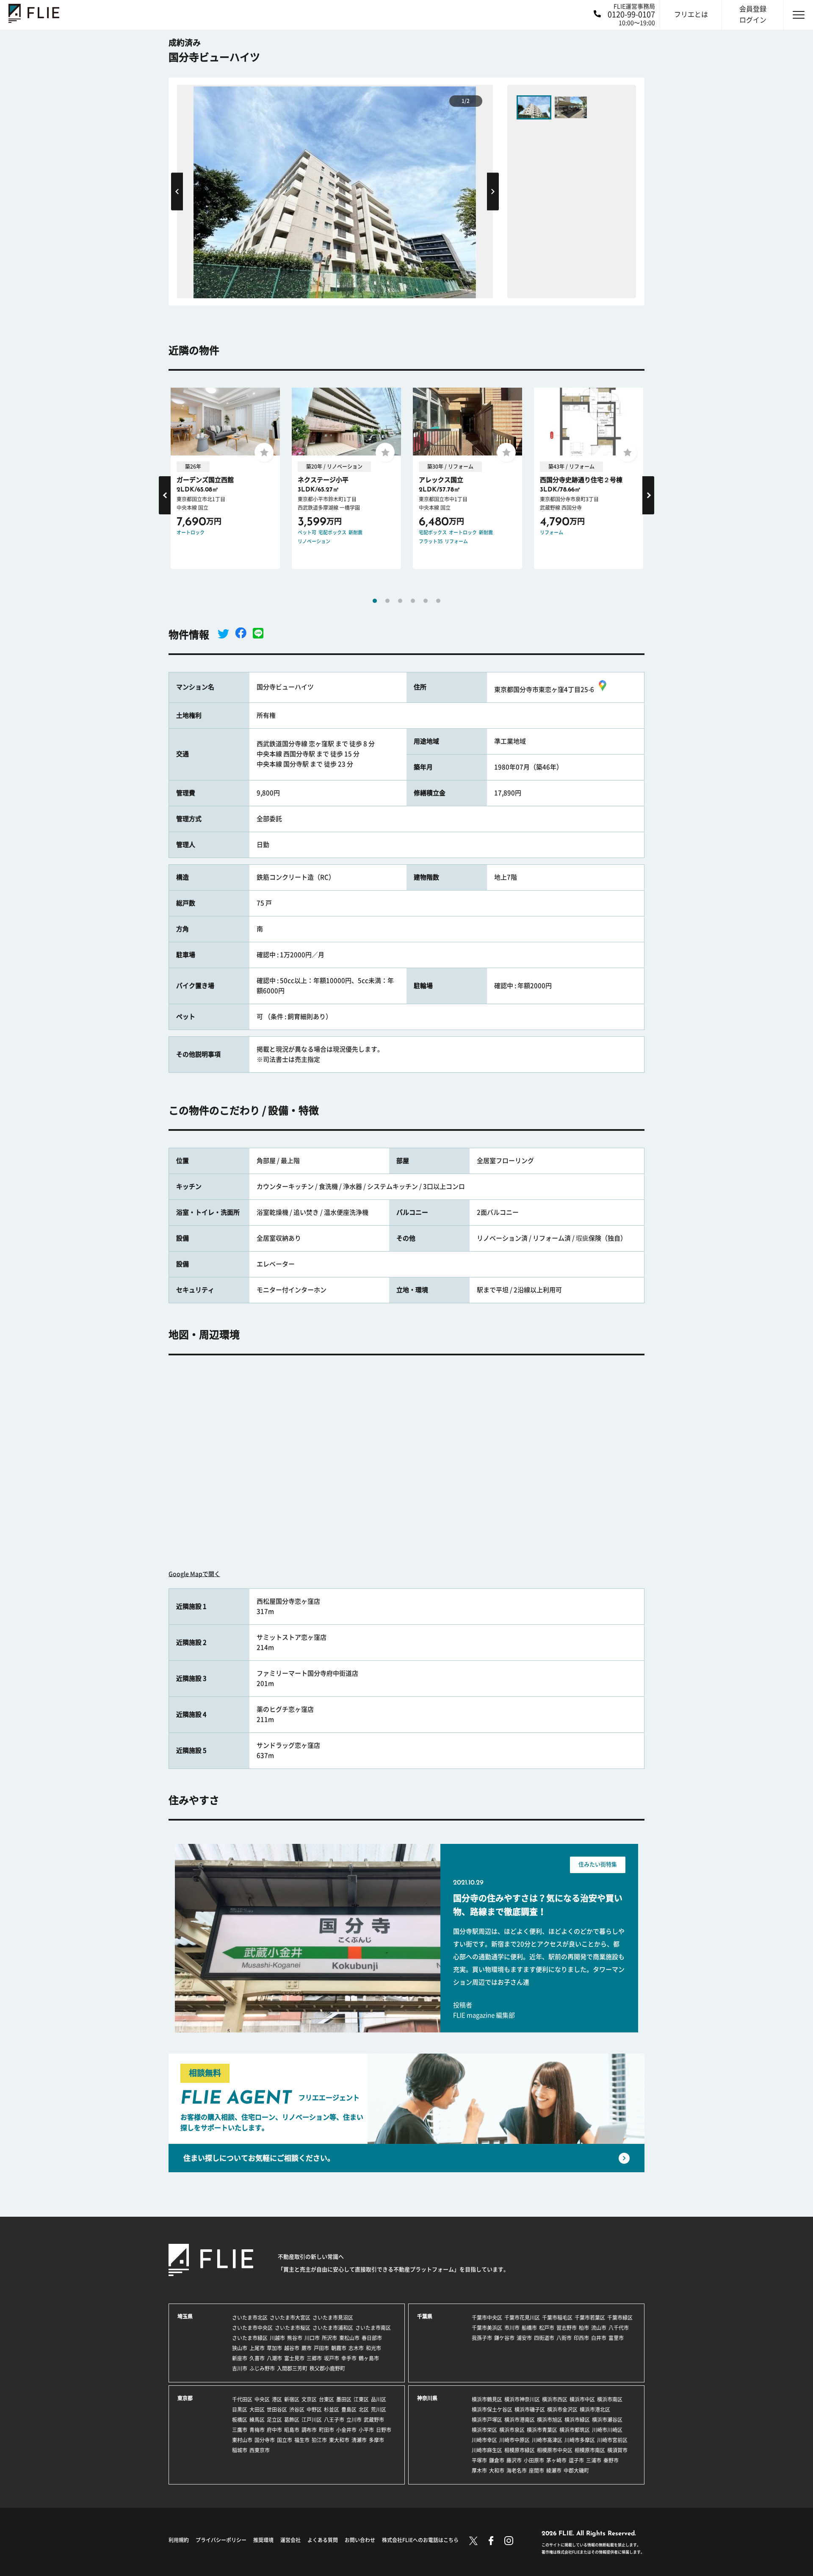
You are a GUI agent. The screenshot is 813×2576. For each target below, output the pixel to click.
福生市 (302, 2440)
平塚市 (479, 2460)
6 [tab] (438, 601)
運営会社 (290, 2540)
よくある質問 (323, 2540)
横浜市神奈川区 (522, 2399)
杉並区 (332, 2409)
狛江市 (319, 2440)
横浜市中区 (582, 2399)
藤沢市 (514, 2460)
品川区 (379, 2399)
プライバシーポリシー (221, 2540)
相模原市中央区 (555, 2450)
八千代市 (619, 2328)
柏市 (584, 2328)
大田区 (257, 2409)
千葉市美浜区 (487, 2328)
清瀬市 (359, 2440)
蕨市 (307, 2348)
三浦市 (594, 2460)
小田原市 (534, 2460)
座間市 (536, 2471)
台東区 (326, 2399)
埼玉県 (185, 2316)
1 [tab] (375, 601)
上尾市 (257, 2348)
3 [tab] (400, 601)
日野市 (384, 2430)
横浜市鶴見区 (487, 2399)
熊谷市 (295, 2338)
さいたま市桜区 (293, 2328)
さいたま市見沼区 (333, 2318)
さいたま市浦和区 (333, 2328)
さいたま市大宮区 (290, 2318)
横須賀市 (617, 2450)
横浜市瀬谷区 (607, 2420)
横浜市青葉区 (542, 2430)
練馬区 (257, 2420)
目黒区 (240, 2409)
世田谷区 (277, 2409)
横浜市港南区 (520, 2420)
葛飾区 (292, 2420)
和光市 (373, 2348)
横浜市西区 (555, 2399)
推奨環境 (263, 2540)
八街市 (564, 2338)
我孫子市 (482, 2338)
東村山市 (242, 2440)
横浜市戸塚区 (487, 2420)
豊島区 (349, 2409)
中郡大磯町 (576, 2471)
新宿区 (292, 2399)
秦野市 (611, 2460)
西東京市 (260, 2450)
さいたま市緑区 (250, 2338)
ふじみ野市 (262, 2368)
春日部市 (372, 2338)
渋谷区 (297, 2409)
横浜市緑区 (577, 2420)
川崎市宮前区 (612, 2440)
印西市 (581, 2338)
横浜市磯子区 (530, 2409)
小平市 (366, 2430)
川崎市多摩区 (580, 2440)
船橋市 (529, 2328)
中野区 (314, 2409)
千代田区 (242, 2399)
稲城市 (240, 2450)
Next (493, 191)
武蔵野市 (374, 2420)
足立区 (274, 2420)
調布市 (309, 2430)
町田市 (326, 2430)
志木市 (356, 2348)
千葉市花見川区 (522, 2318)
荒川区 (379, 2409)
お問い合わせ (360, 2540)
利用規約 (179, 2540)
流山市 (599, 2328)
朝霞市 (339, 2348)
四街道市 (544, 2338)
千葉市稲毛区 (557, 2318)
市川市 (512, 2328)
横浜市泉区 (512, 2430)
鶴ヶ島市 (369, 2358)
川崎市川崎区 (607, 2430)
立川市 (354, 2420)
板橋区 (240, 2420)
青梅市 (257, 2430)
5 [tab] (426, 601)
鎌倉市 (497, 2460)
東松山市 (349, 2338)
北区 (364, 2409)
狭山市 (240, 2348)
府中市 (274, 2430)
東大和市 (339, 2440)
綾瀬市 (554, 2471)
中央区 (262, 2399)
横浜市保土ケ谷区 (492, 2409)
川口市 (312, 2338)
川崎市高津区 (547, 2440)
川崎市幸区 (484, 2440)
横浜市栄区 (484, 2430)
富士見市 (294, 2358)
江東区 (361, 2399)
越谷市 (292, 2348)
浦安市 (524, 2338)
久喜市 (257, 2358)
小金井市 (346, 2430)
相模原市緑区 (520, 2450)
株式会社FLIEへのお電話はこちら (420, 2540)
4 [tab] (413, 601)
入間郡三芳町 (292, 2368)
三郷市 (314, 2358)
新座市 (240, 2358)
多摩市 (376, 2440)
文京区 (309, 2399)
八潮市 (274, 2358)
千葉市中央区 (487, 2318)
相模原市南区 (590, 2450)
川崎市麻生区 (487, 2450)
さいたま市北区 (250, 2318)
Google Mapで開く (194, 1574)
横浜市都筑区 (575, 2430)
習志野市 (567, 2328)
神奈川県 (427, 2398)
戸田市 (321, 2348)
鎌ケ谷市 (504, 2338)
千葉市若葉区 (590, 2318)
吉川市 (240, 2368)
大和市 (497, 2471)
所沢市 (329, 2338)
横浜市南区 (610, 2399)
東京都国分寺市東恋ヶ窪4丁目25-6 (544, 690)
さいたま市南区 (373, 2328)
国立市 (285, 2440)
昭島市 (292, 2430)
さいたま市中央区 (252, 2328)
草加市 (274, 2348)
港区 (277, 2399)
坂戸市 (332, 2358)
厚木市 (479, 2471)
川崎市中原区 (514, 2440)
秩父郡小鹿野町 (327, 2368)
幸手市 (349, 2358)
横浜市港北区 (595, 2409)
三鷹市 (240, 2430)
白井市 (599, 2338)
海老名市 (517, 2471)
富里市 (616, 2338)
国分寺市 (265, 2440)
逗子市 (576, 2460)
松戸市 (547, 2328)
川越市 (277, 2338)
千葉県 (425, 2316)
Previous (177, 191)
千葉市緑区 (620, 2318)
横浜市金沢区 (562, 2409)
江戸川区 (312, 2420)
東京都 (185, 2398)
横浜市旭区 (550, 2420)
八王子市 (334, 2420)
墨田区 (344, 2399)
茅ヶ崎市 (556, 2460)
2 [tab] (387, 601)
